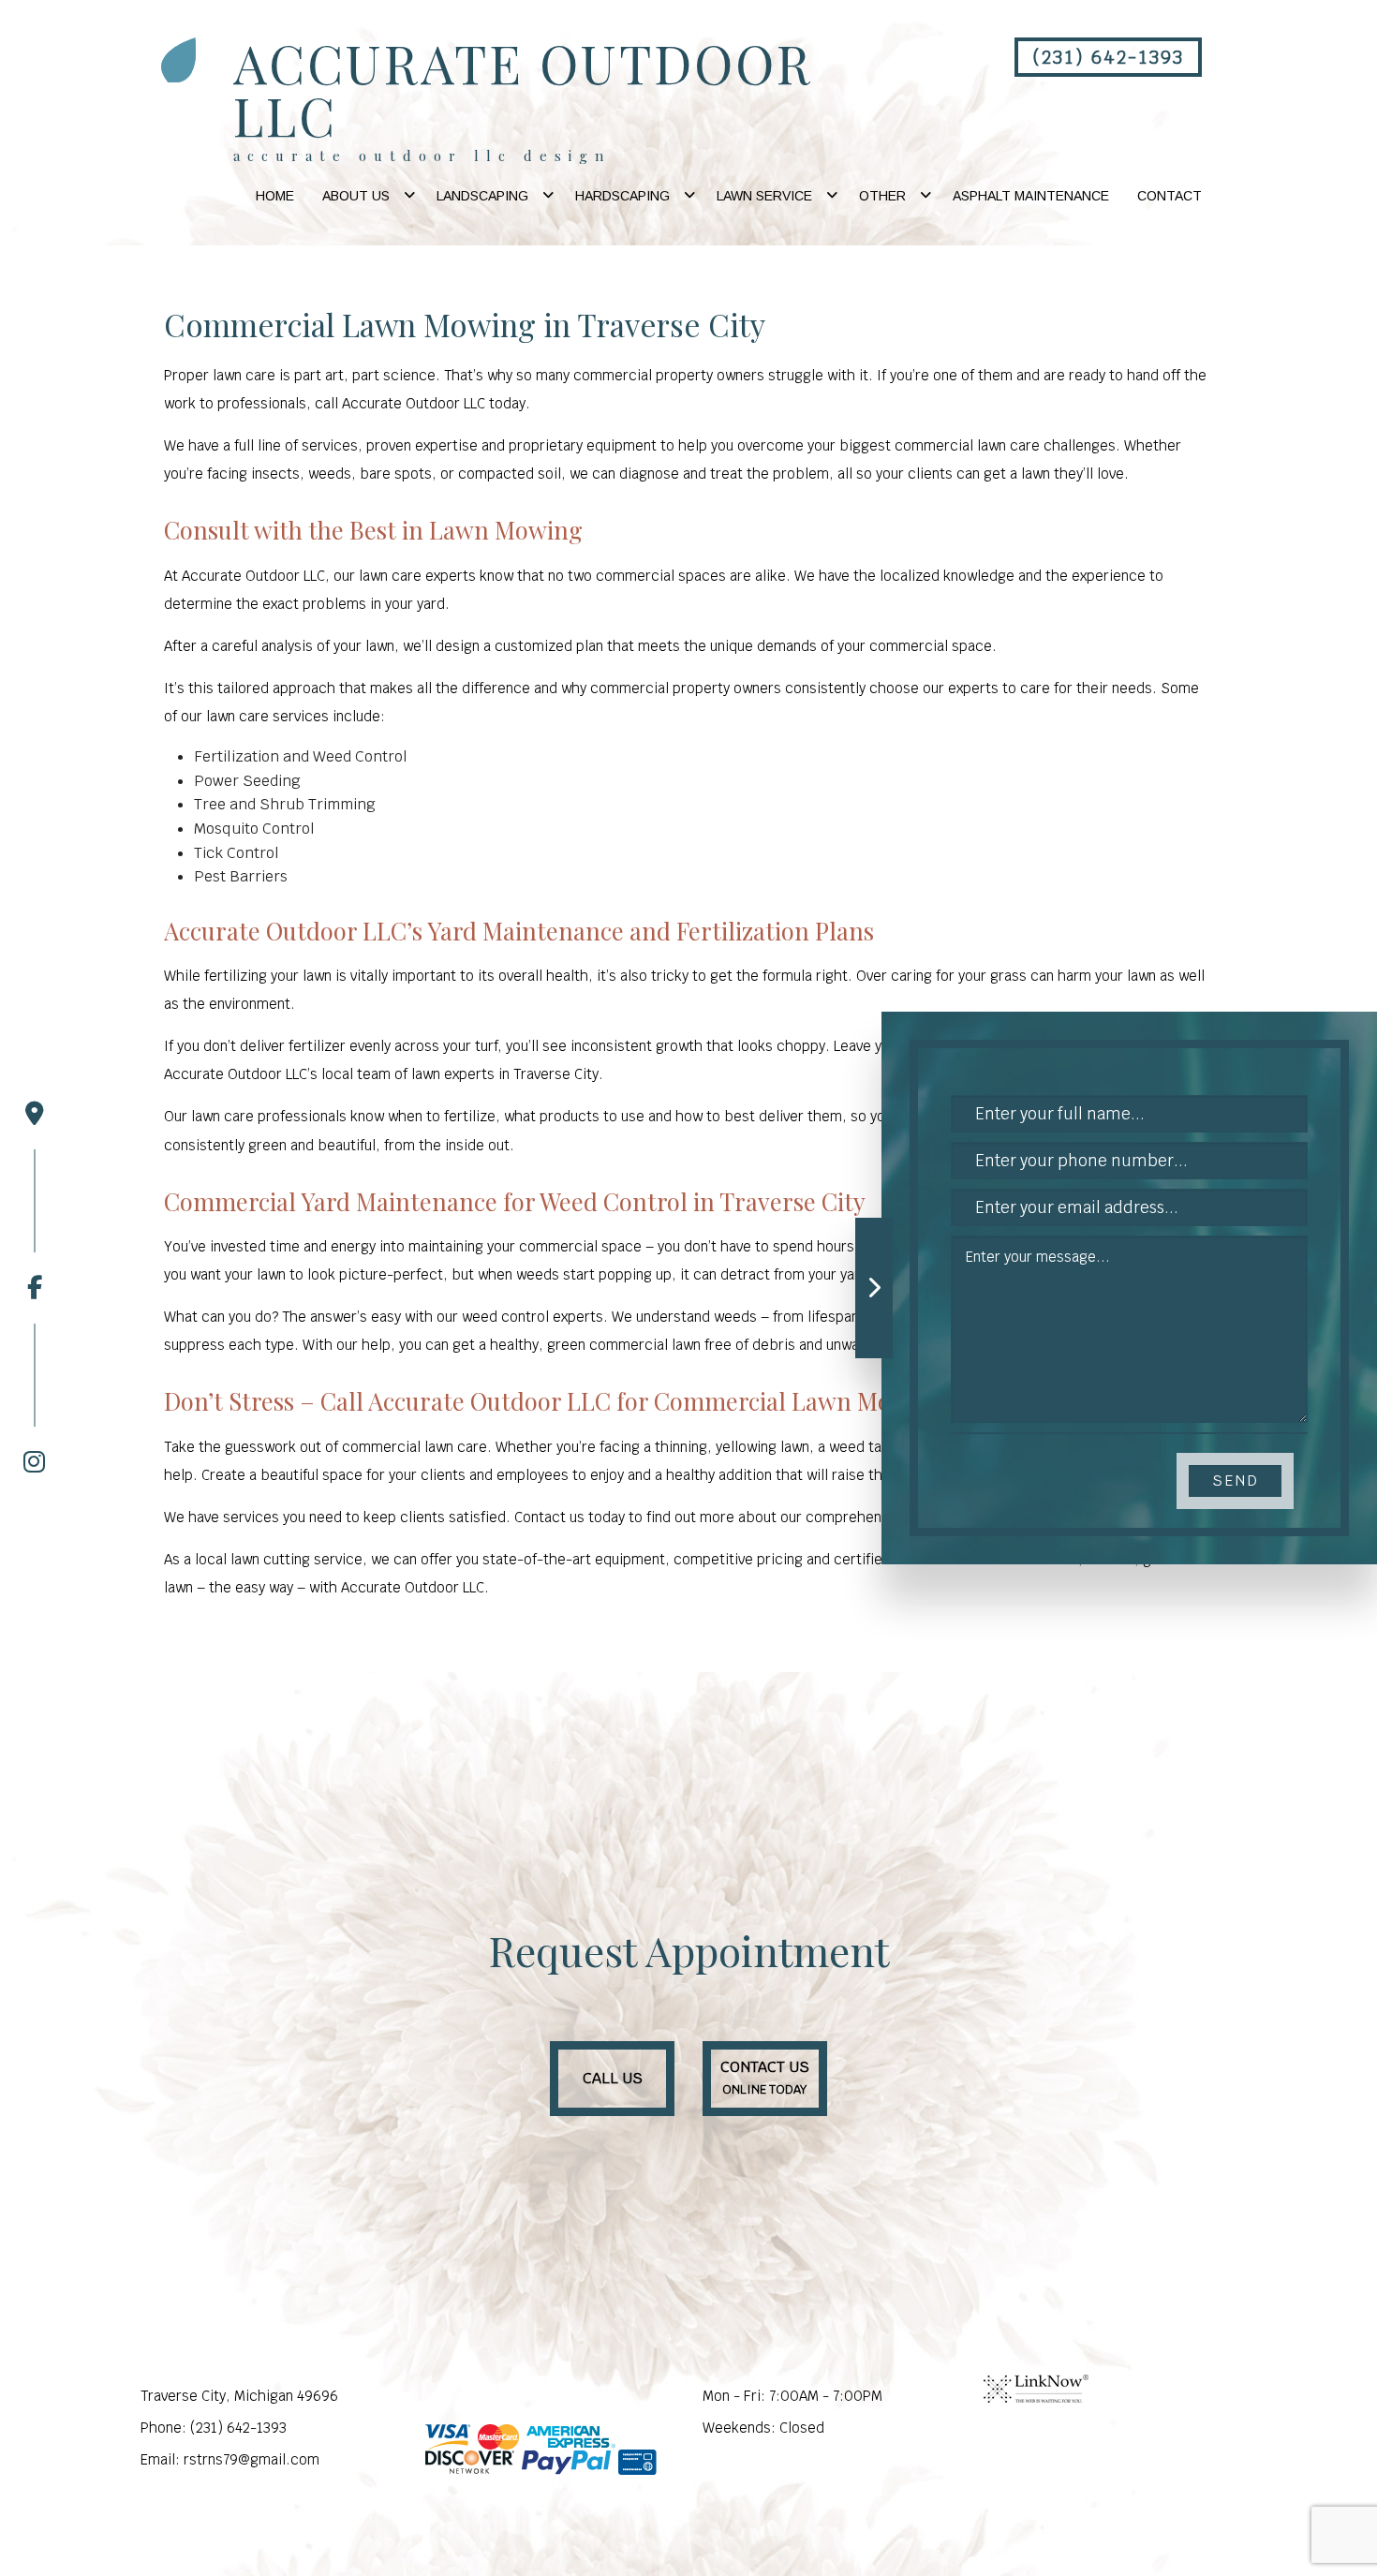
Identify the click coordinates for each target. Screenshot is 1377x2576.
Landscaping (482, 196)
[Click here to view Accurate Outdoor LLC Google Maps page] (35, 1114)
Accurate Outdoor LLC (523, 89)
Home (275, 196)
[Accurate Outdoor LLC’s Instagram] (35, 1399)
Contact (1170, 196)
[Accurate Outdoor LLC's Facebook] (35, 1225)
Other (882, 196)
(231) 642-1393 (1108, 57)
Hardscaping (622, 196)
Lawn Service (764, 196)
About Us (356, 196)
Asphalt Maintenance (1031, 196)
